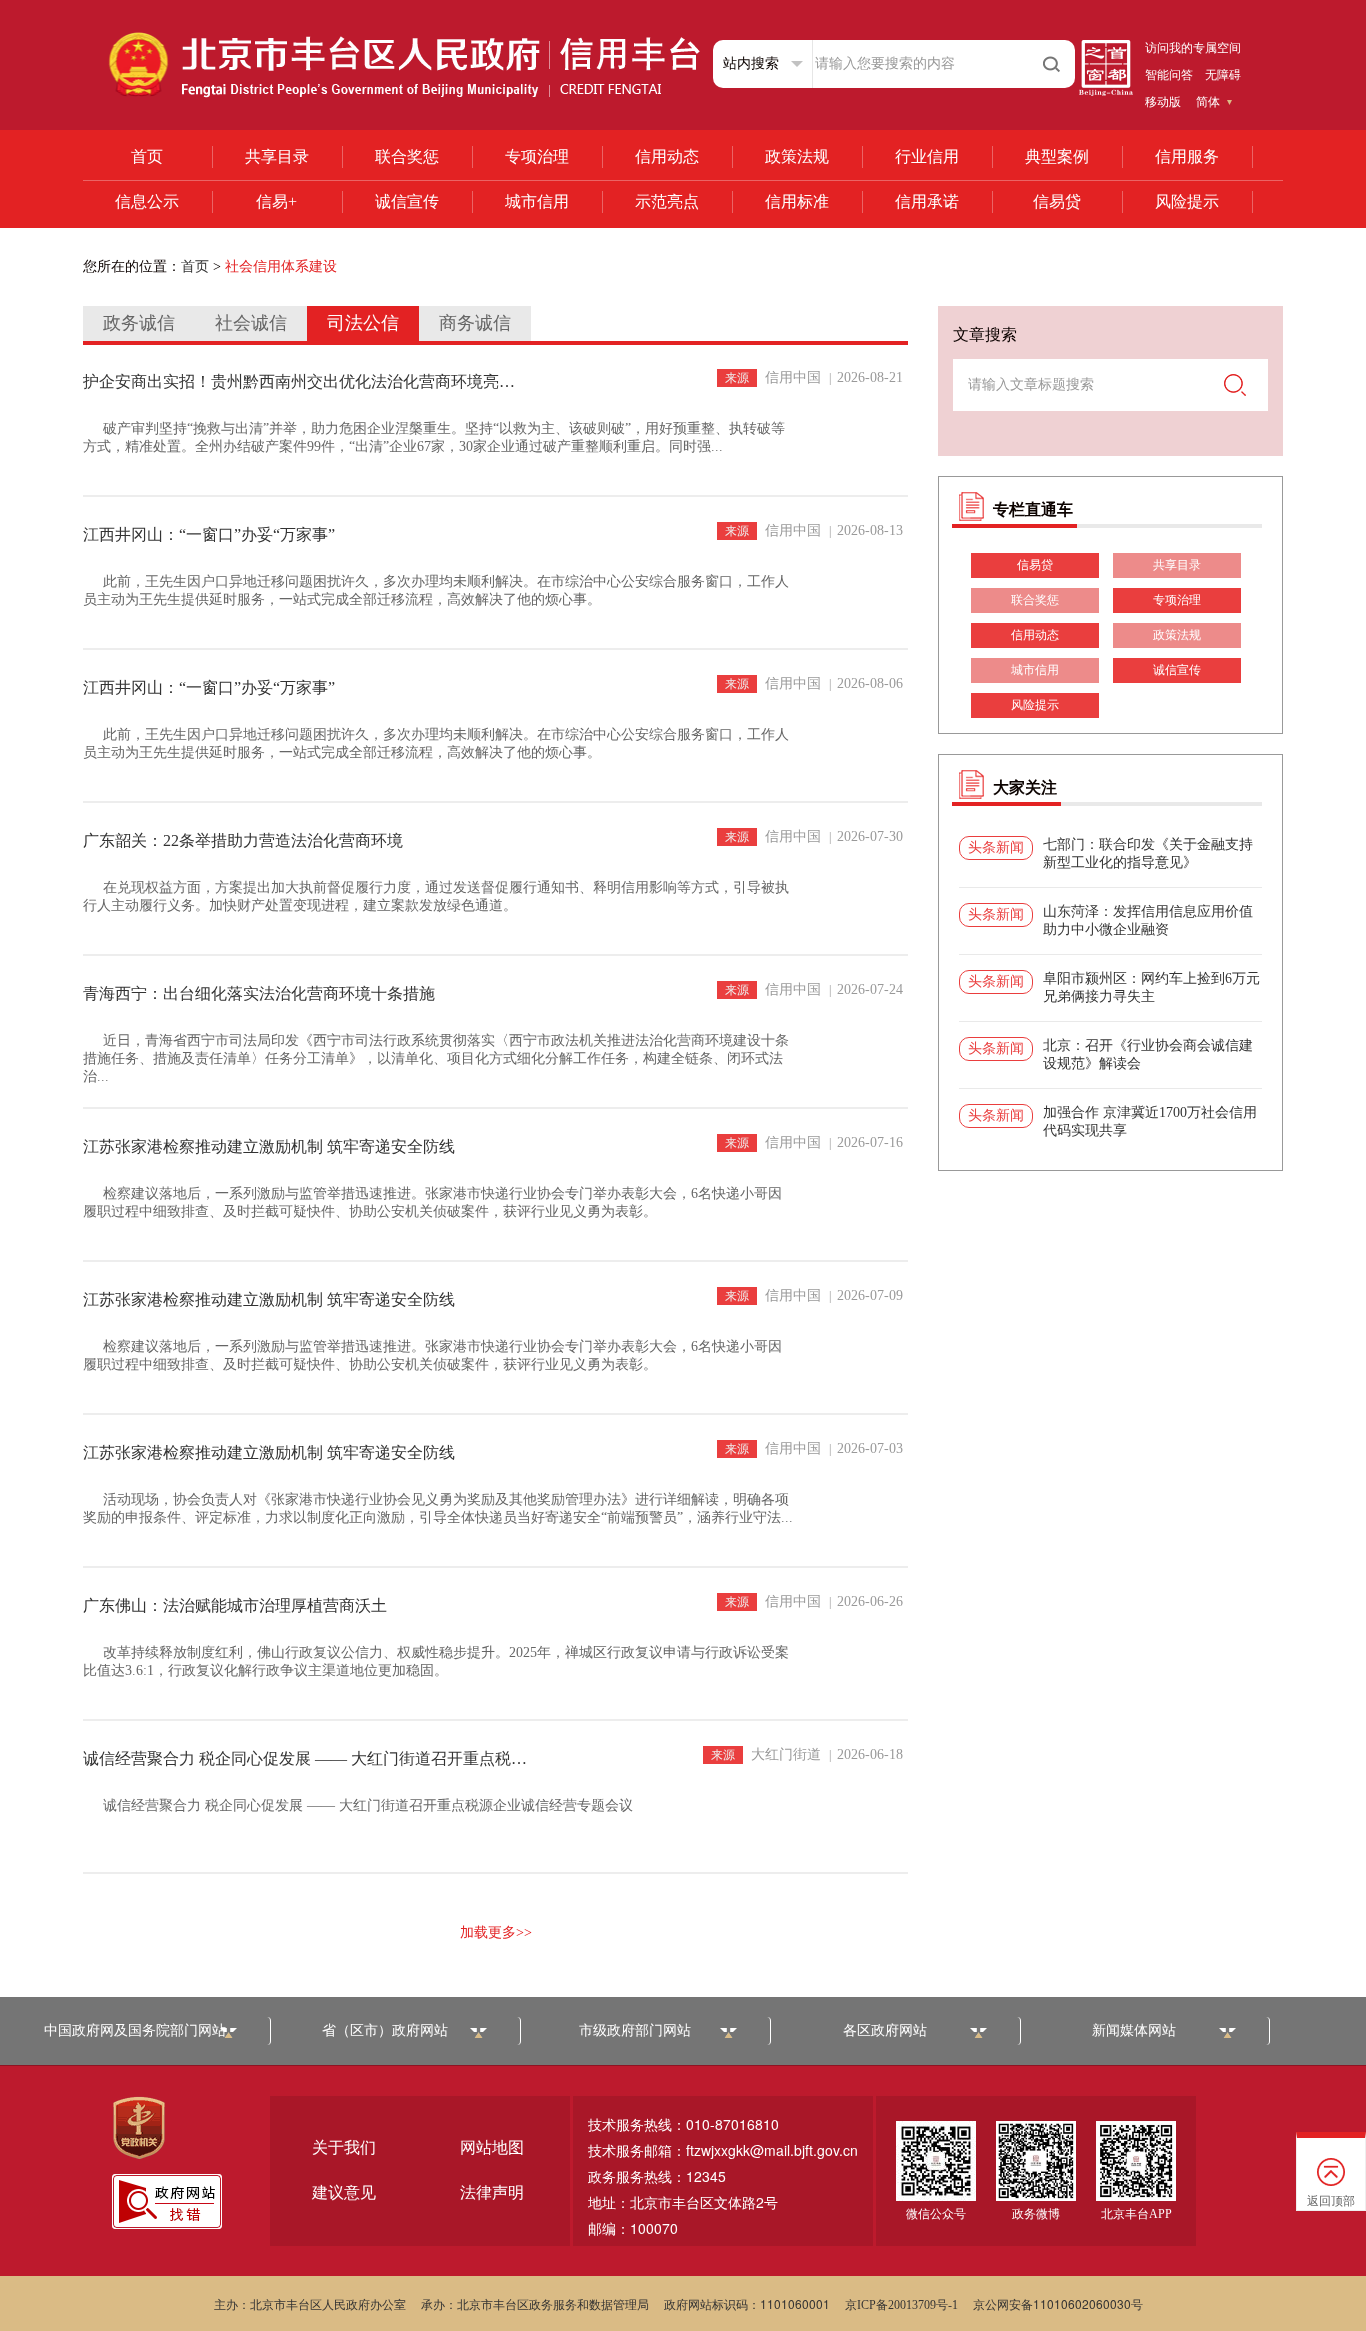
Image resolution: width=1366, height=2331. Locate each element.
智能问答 (1169, 75)
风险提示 (1187, 201)
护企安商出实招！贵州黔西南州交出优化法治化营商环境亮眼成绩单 (305, 381)
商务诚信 (475, 323)
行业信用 (927, 156)
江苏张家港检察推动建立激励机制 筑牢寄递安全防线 (269, 1146)
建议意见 (344, 2192)
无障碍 (1223, 75)
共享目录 (277, 156)
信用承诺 (927, 201)
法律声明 (492, 2192)
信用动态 (667, 156)
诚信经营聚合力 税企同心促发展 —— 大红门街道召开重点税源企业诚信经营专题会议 (305, 1758)
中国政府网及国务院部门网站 (135, 2030)
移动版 (1163, 102)
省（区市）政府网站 (385, 2030)
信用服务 (1187, 156)
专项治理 (537, 156)
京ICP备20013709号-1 (901, 2305)
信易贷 (1057, 201)
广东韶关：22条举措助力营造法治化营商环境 (243, 840)
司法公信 (363, 323)
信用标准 (797, 201)
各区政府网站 (885, 2030)
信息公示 (147, 201)
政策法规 (797, 156)
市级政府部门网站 (635, 2030)
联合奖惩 (407, 156)
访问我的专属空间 (1193, 48)
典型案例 (1057, 156)
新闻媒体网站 (1134, 2030)
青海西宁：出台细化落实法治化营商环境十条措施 (259, 993)
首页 (147, 156)
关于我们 (344, 2147)
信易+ (276, 201)
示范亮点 (667, 201)
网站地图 (492, 2147)
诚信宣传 (407, 201)
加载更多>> (496, 1932)
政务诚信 (139, 323)
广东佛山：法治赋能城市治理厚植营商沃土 (235, 1605)
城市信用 (537, 201)
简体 (1208, 102)
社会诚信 (251, 323)
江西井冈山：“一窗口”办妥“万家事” (209, 534)
